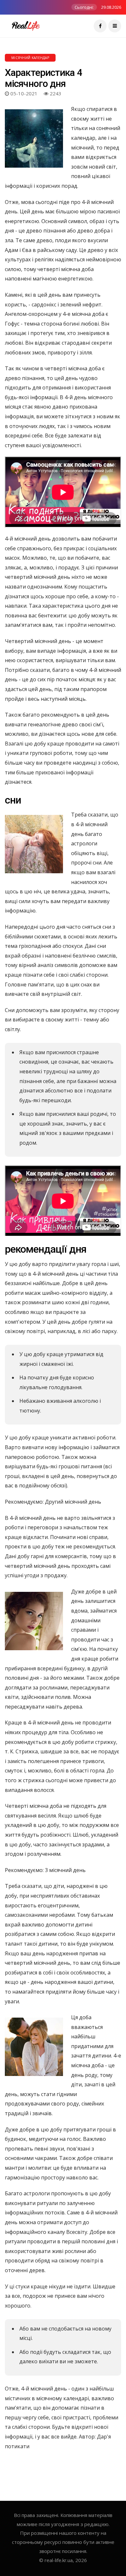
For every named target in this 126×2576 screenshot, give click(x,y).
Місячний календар (30, 58)
